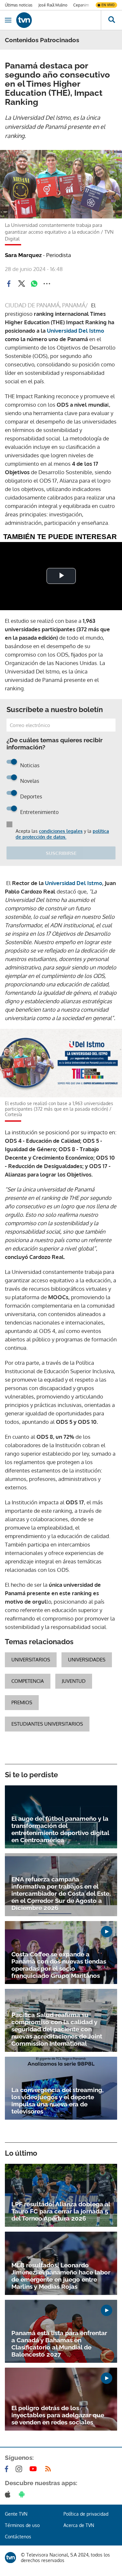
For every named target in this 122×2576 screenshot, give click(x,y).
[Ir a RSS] (49, 2469)
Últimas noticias (19, 5)
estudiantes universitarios (47, 1724)
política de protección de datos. (62, 834)
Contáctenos (18, 2537)
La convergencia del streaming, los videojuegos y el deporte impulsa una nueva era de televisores (57, 2101)
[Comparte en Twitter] (21, 284)
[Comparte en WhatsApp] (34, 284)
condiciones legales (61, 831)
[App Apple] (9, 2494)
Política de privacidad (86, 2514)
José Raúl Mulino (53, 5)
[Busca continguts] (111, 20)
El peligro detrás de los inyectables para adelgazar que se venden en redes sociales (58, 2415)
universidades (87, 1660)
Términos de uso (22, 2525)
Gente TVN (16, 2514)
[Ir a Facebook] (8, 2469)
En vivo (108, 5)
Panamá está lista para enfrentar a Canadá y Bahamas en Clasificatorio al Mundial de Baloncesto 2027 (59, 2344)
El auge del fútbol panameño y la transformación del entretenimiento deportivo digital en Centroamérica (60, 1829)
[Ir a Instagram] (20, 2469)
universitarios (31, 1660)
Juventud (74, 1681)
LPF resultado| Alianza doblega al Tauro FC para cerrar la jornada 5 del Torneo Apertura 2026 (61, 2211)
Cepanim (81, 5)
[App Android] (23, 2494)
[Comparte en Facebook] (9, 284)
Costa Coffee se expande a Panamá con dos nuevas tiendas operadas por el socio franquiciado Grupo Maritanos (59, 1965)
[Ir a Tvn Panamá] (59, 20)
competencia (28, 1681)
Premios (22, 1702)
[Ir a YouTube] (34, 2469)
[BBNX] (10, 2558)
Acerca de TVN (79, 2525)
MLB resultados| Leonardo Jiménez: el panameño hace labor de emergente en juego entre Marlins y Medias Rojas (61, 2276)
